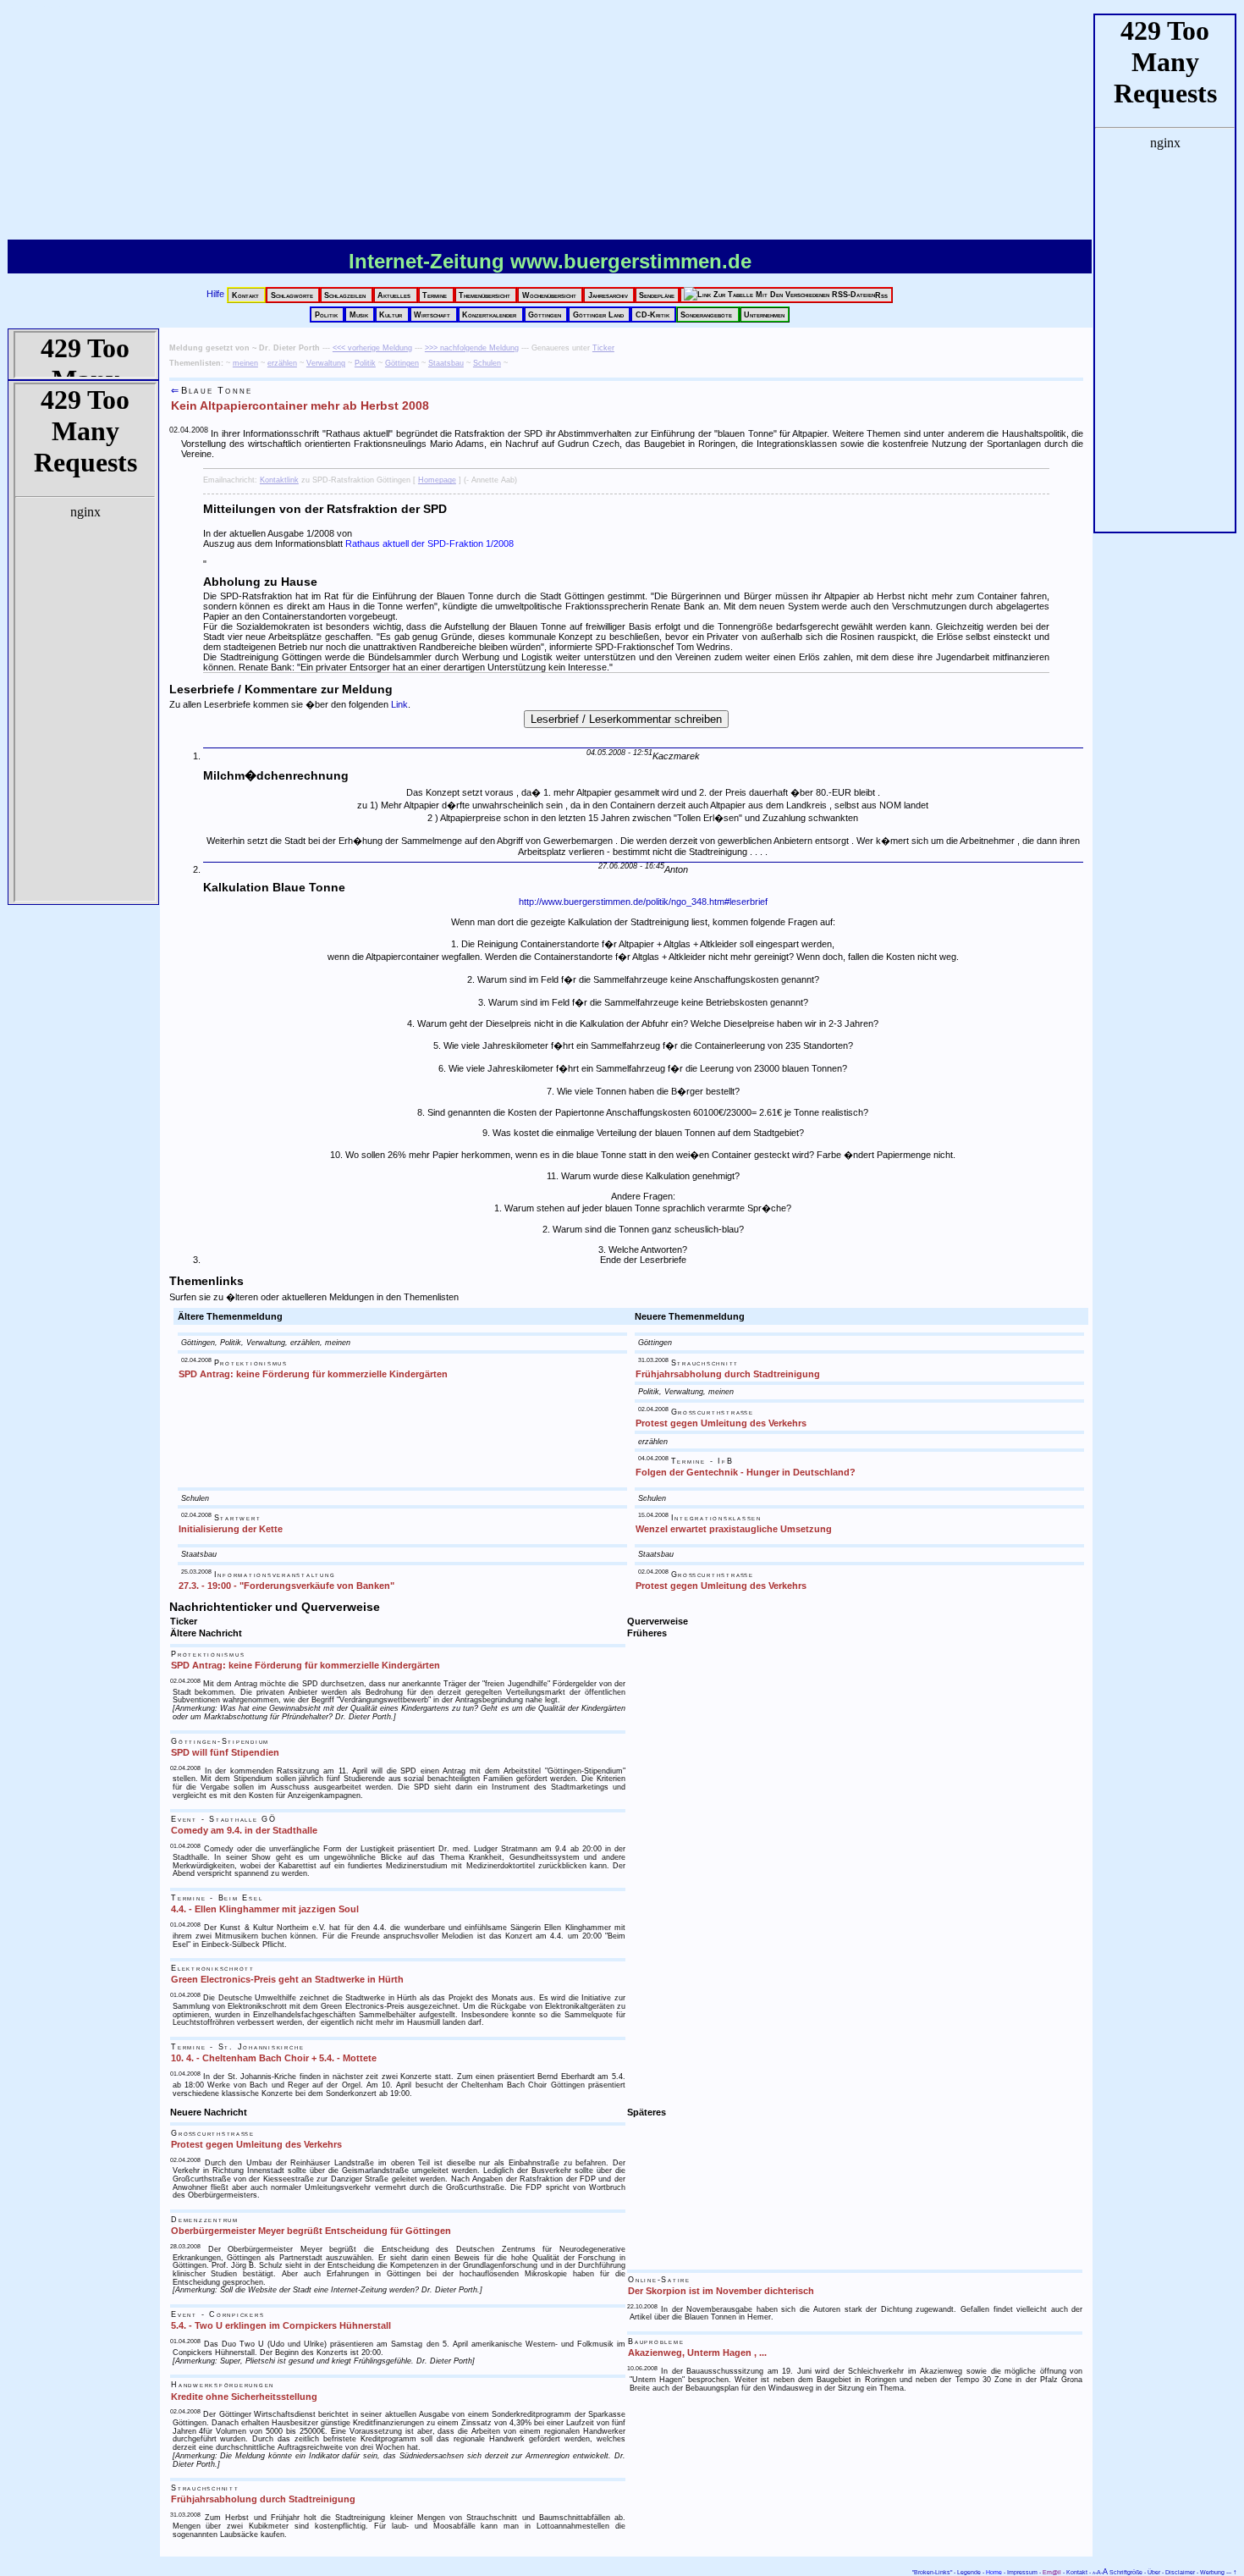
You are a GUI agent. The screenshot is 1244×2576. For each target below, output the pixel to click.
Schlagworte (293, 295)
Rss (881, 295)
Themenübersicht (486, 295)
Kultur (392, 314)
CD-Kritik (654, 314)
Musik (360, 314)
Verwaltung (326, 363)
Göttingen (546, 314)
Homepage (437, 480)
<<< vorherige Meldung (372, 348)
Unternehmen (764, 314)
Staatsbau (446, 363)
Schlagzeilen (346, 295)
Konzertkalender (490, 314)
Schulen (487, 363)
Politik (328, 314)
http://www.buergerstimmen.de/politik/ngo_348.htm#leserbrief (643, 902)
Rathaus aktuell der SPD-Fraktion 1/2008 (429, 543)
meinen (245, 363)
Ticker (603, 348)
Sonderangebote (707, 314)
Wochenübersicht (550, 295)
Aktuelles (395, 295)
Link (399, 704)
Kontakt (247, 295)
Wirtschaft (433, 314)
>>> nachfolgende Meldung (472, 348)
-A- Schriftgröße (1117, 2572)
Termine (436, 295)
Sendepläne (657, 295)
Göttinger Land (600, 314)
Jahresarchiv (609, 295)
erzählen (282, 363)
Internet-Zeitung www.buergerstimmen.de (550, 261)
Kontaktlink (279, 480)
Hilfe (217, 294)
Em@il (1052, 2572)
